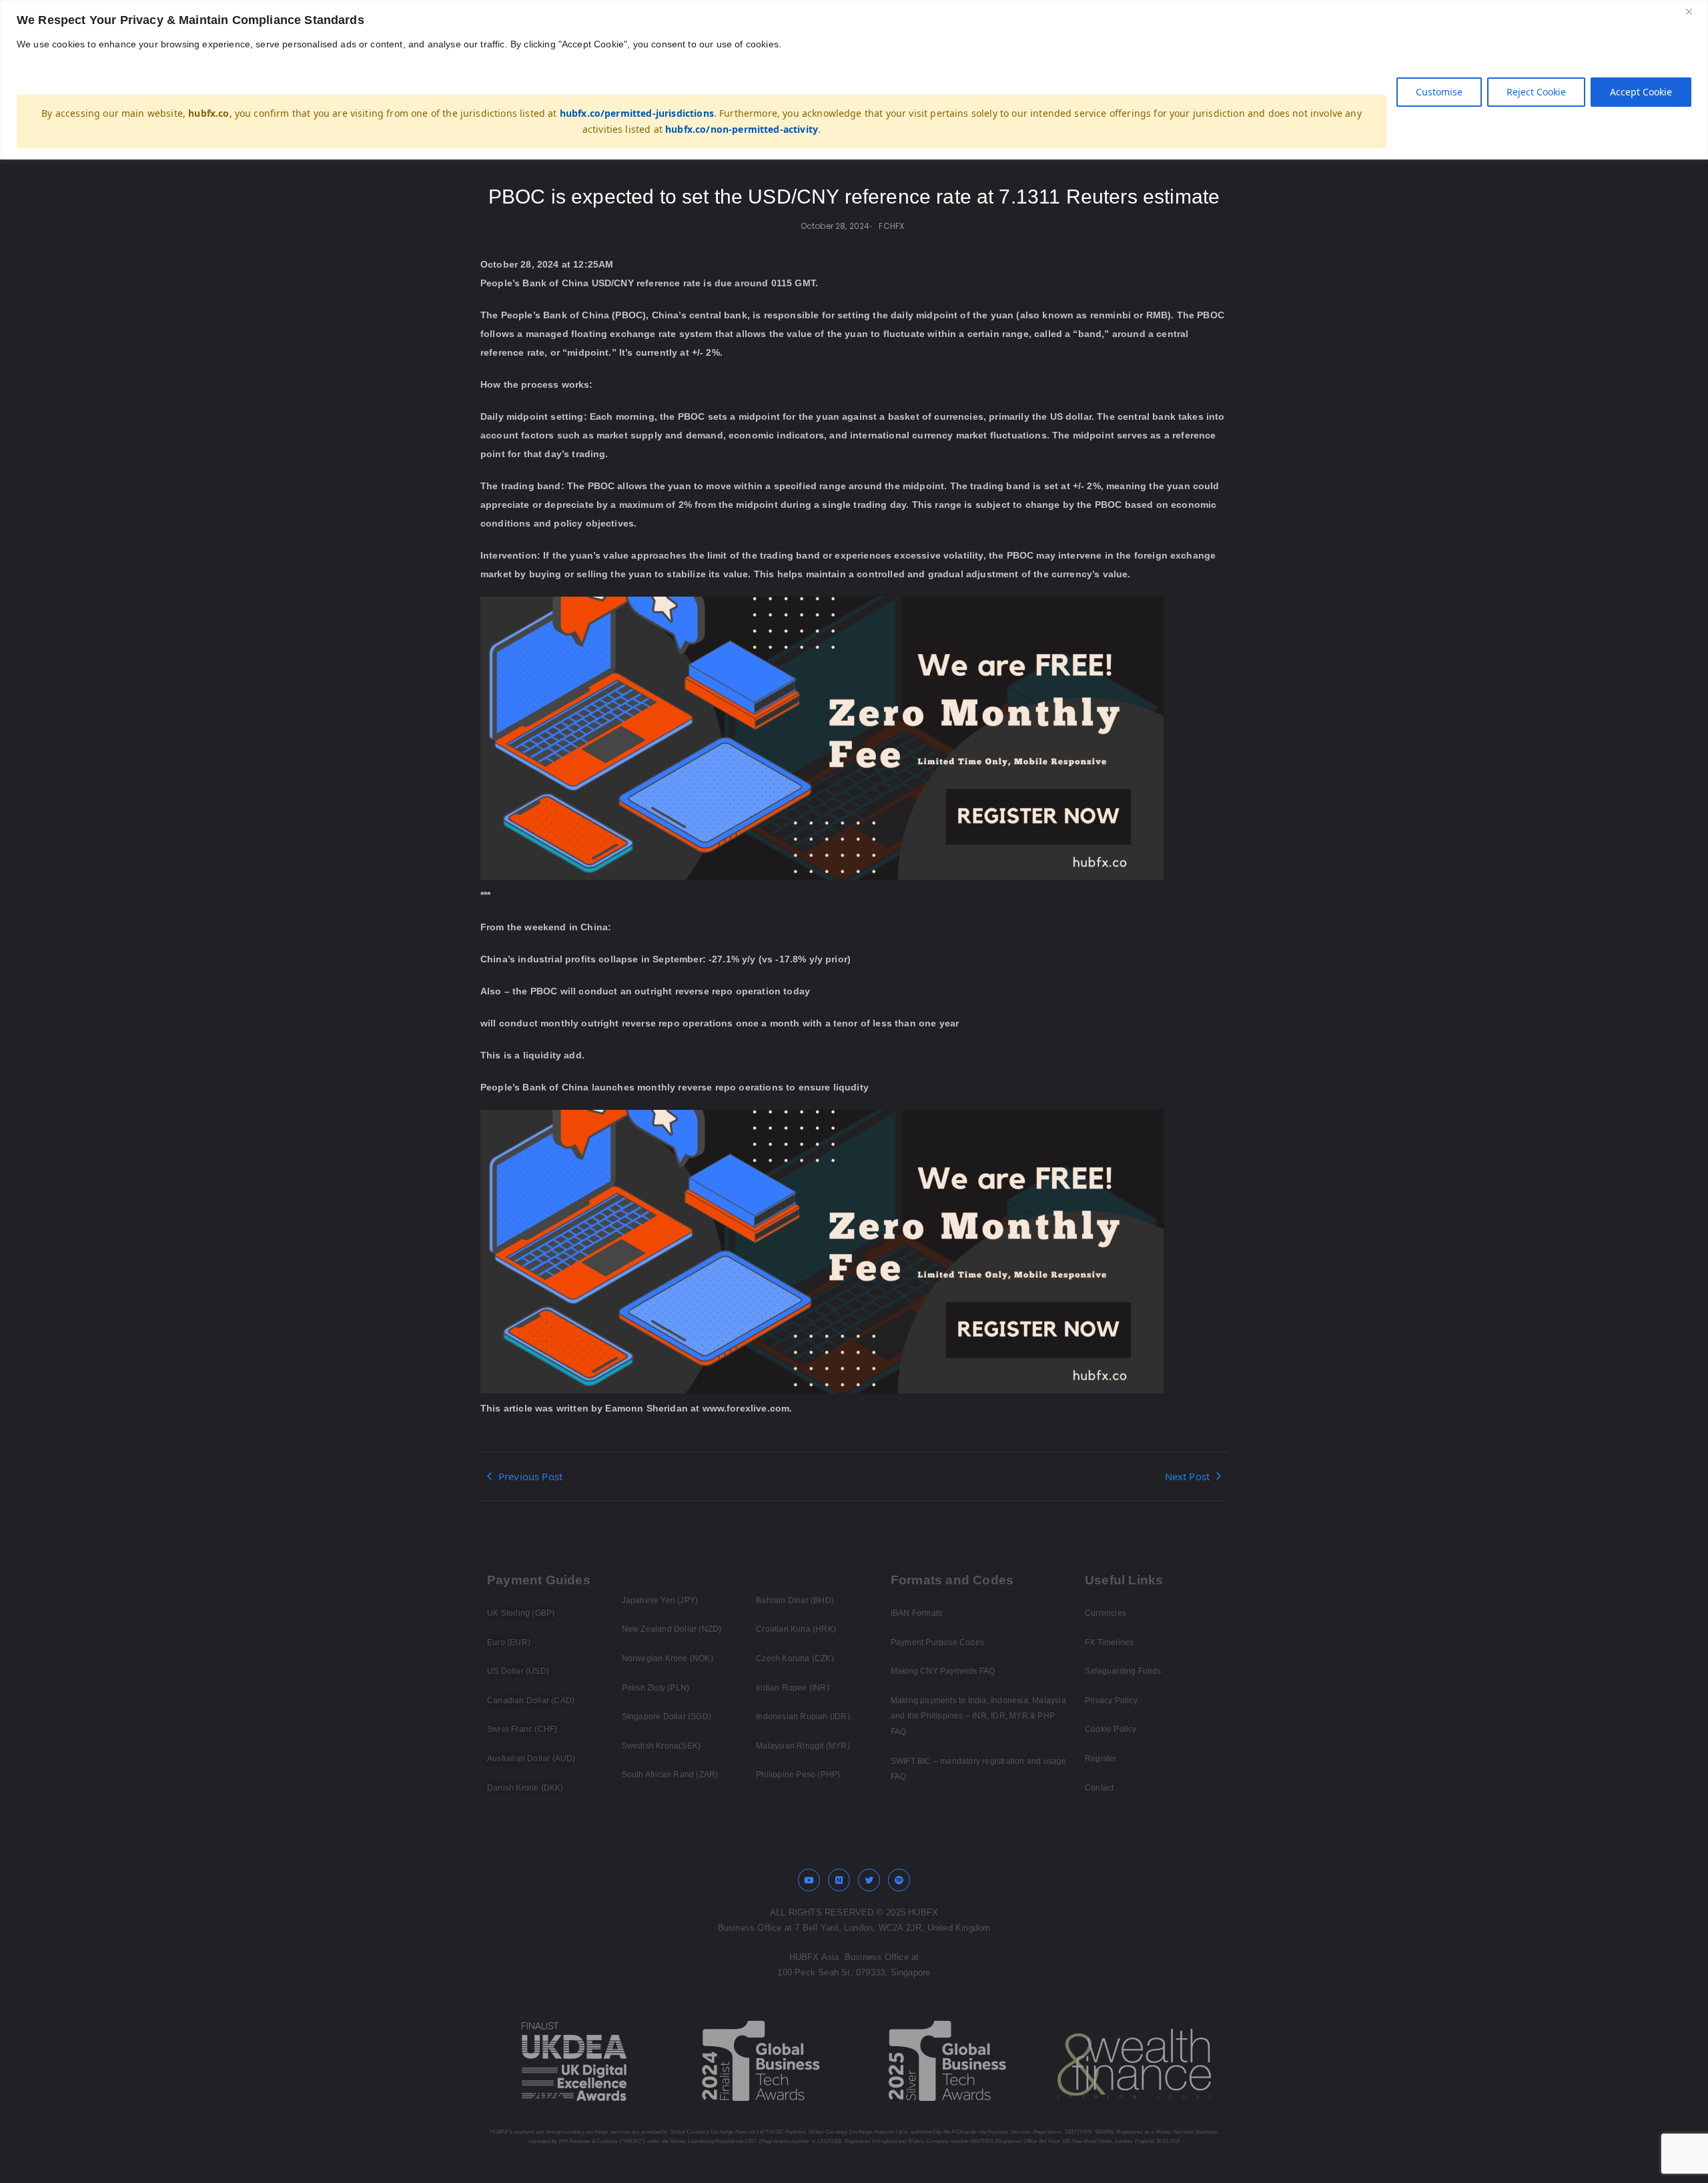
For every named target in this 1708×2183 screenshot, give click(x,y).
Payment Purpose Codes (937, 1642)
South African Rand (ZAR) (670, 1775)
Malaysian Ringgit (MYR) (803, 1746)
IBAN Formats (916, 1613)
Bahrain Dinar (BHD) (795, 1600)
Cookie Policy (1111, 1729)
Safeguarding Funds (1123, 1671)
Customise (1439, 92)
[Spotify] (899, 1880)
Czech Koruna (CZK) (795, 1658)
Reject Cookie (1536, 92)
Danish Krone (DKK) (525, 1788)
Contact (1099, 1788)
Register (1101, 1759)
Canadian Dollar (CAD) (531, 1700)
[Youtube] (809, 1880)
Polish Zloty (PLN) (656, 1688)
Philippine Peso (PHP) (798, 1775)
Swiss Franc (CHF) (522, 1729)
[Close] (1694, 11)
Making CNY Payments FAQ (943, 1671)
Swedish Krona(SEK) (662, 1746)
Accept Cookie (1641, 92)
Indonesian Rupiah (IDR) (803, 1717)
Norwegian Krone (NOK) (668, 1658)
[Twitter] (869, 1880)
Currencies (1106, 1613)
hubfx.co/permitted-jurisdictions (637, 113)
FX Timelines (1109, 1642)
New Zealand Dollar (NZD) (672, 1629)
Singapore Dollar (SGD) (667, 1717)
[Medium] (839, 1880)
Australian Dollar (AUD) (531, 1759)
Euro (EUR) (509, 1642)
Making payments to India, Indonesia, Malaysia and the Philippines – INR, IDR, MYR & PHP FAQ (978, 1716)
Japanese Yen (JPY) (660, 1600)
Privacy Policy (1111, 1700)
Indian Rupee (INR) (793, 1688)
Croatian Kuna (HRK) (796, 1629)
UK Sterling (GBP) (521, 1613)
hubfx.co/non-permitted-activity (742, 129)
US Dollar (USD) (518, 1671)
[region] (854, 80)
